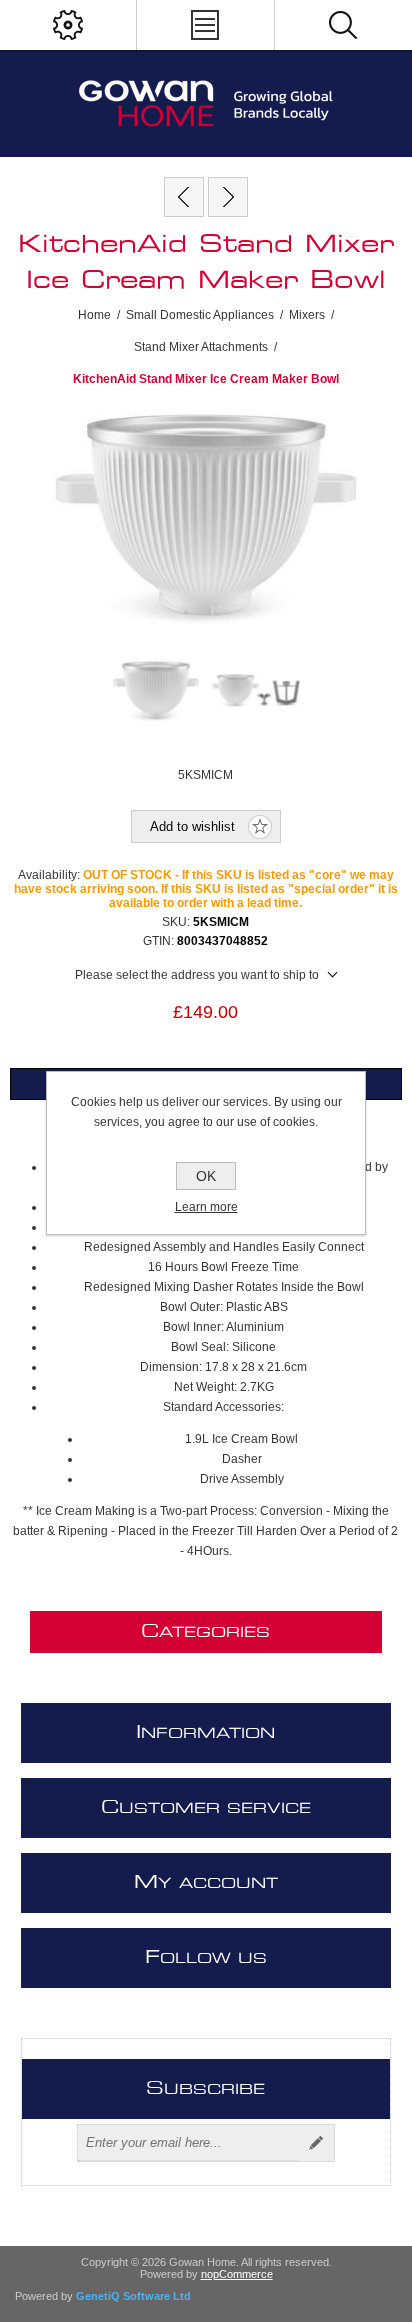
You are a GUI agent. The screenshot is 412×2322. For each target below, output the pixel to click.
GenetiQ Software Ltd (133, 2296)
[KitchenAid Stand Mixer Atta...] (184, 197)
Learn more (206, 1207)
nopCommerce (237, 2274)
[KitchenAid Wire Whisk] (228, 197)
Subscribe (316, 2143)
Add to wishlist (192, 826)
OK (206, 1176)
